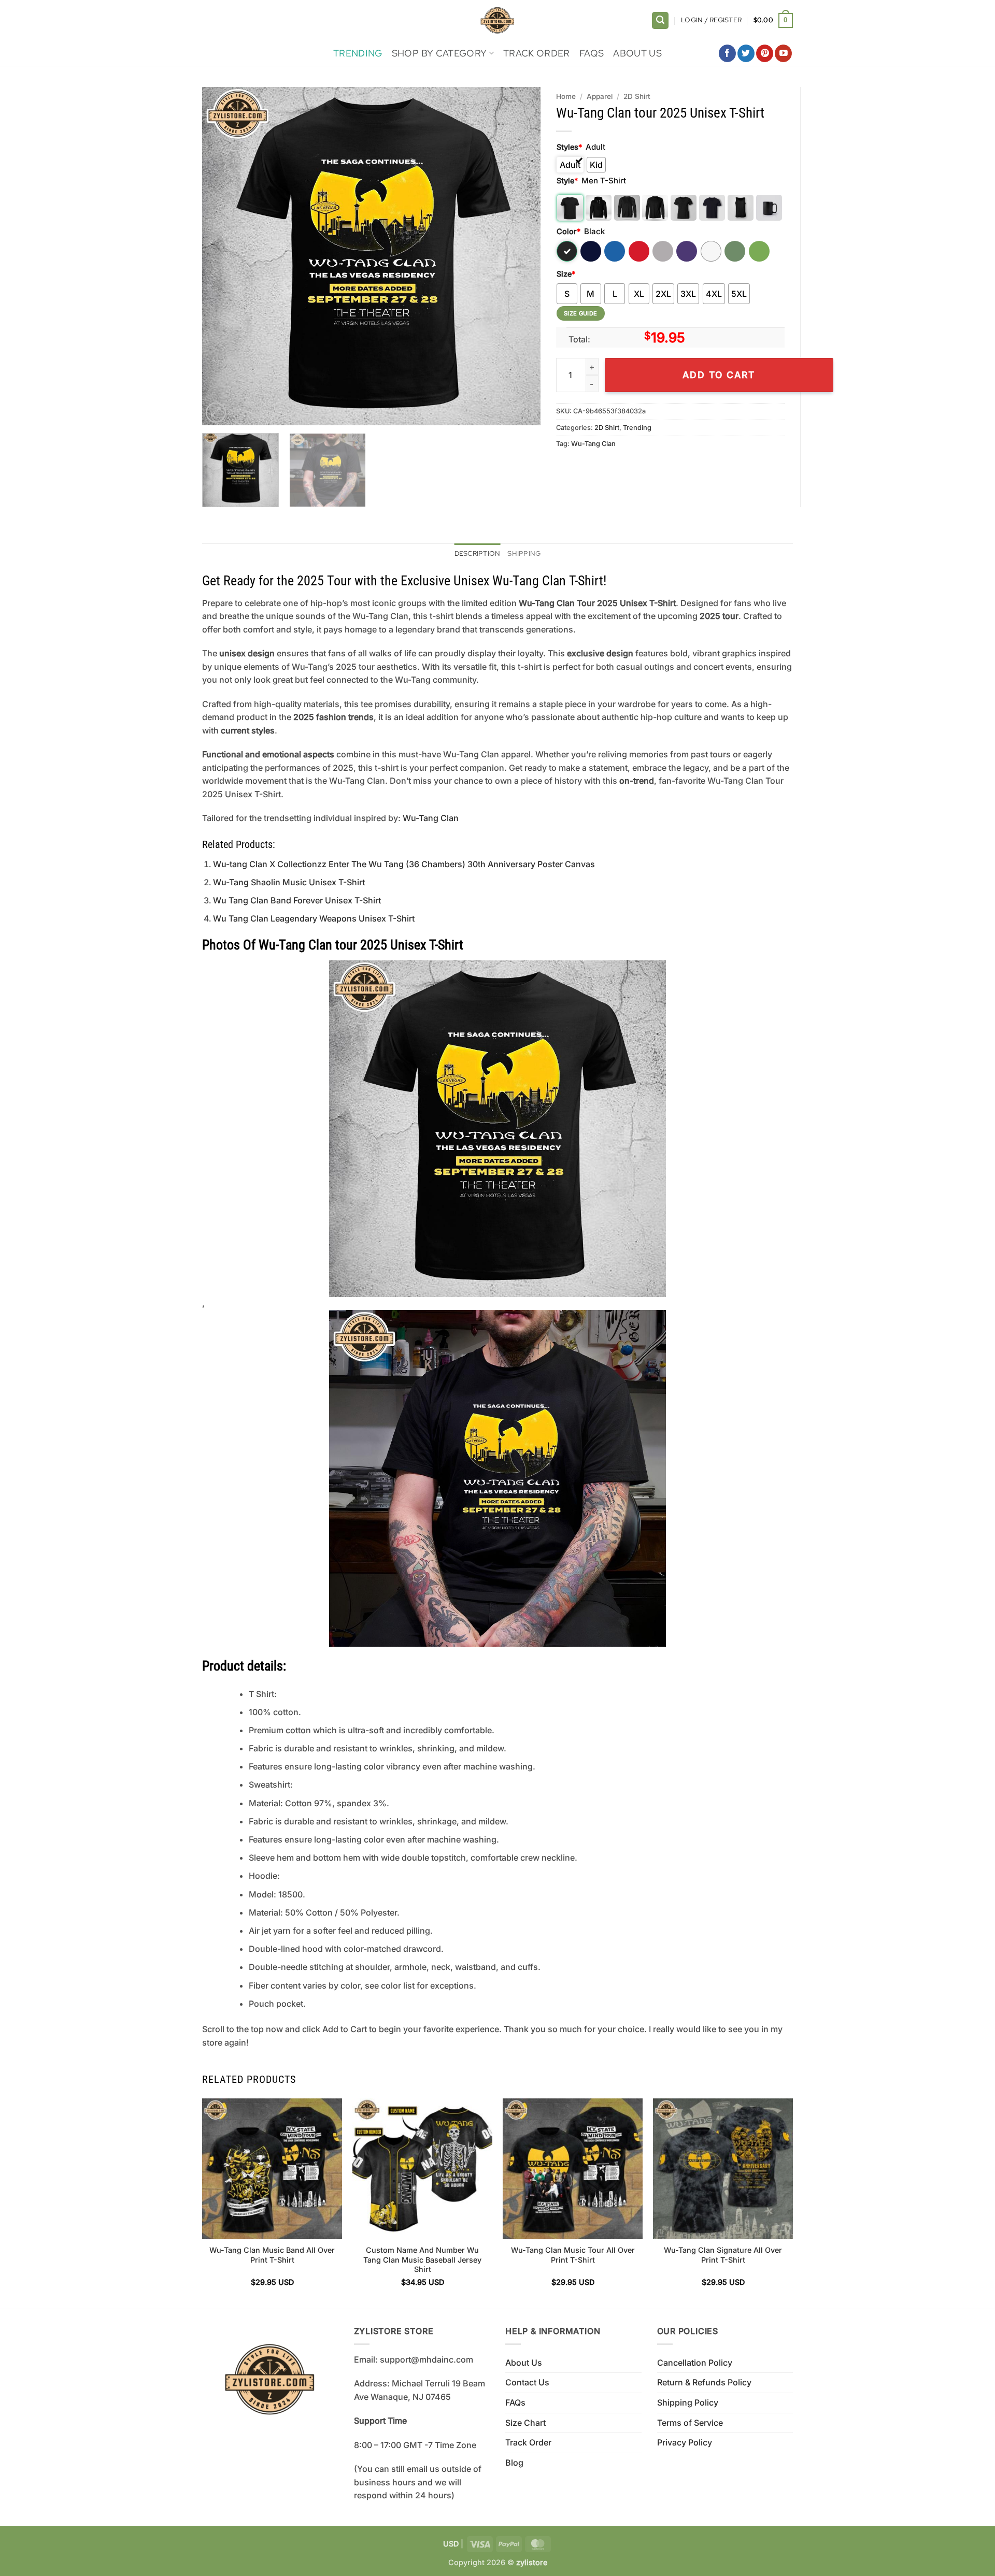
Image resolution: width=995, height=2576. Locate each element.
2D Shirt (637, 96)
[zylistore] (497, 20)
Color (568, 231)
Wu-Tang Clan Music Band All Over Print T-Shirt (272, 2255)
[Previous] (222, 256)
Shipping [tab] (524, 553)
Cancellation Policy (695, 2363)
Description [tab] (478, 553)
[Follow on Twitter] (746, 53)
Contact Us (527, 2382)
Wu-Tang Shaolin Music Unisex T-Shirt (289, 882)
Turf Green (735, 251)
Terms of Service (690, 2423)
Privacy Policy (685, 2442)
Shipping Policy (688, 2402)
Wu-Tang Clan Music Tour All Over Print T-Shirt (573, 2255)
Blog (514, 2463)
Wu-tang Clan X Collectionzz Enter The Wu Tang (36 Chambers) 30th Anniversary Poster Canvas (404, 864)
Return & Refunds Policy (704, 2382)
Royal (615, 251)
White (711, 251)
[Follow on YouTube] (783, 53)
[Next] (520, 256)
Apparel (600, 96)
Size (566, 274)
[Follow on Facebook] (727, 53)
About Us (637, 53)
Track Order (537, 53)
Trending (358, 53)
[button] (660, 20)
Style (567, 181)
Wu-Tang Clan (593, 444)
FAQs (592, 53)
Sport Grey (663, 251)
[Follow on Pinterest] (765, 53)
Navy (591, 251)
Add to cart (719, 375)
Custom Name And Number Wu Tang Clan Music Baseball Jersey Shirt (422, 2260)
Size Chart (525, 2423)
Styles (569, 147)
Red (639, 251)
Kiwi (759, 251)
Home (566, 96)
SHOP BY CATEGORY (439, 53)
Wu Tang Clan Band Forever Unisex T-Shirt (297, 900)
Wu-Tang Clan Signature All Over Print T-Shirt (723, 2255)
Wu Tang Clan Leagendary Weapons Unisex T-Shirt (314, 918)
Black (567, 251)
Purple (687, 251)
